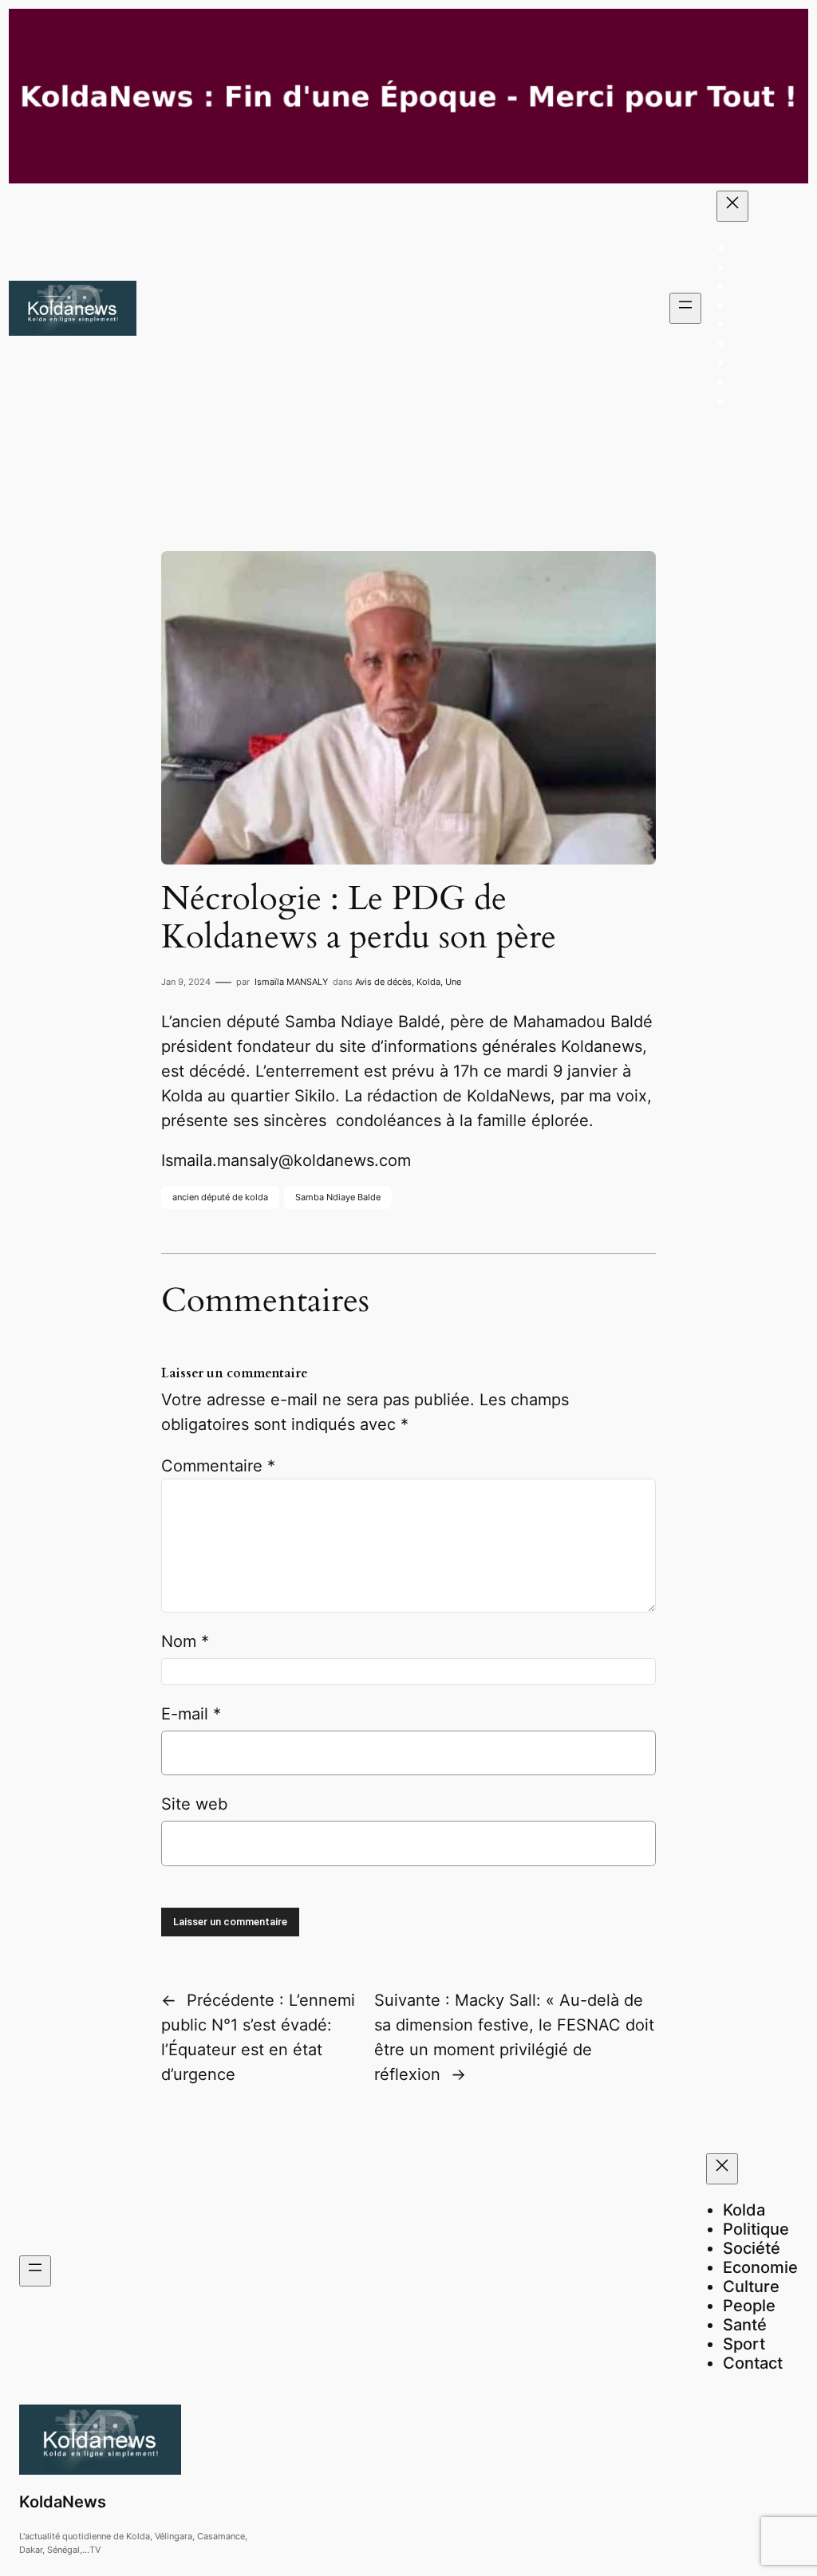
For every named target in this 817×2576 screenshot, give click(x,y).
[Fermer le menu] (732, 206)
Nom (185, 1641)
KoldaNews (63, 2502)
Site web (194, 1804)
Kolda (428, 982)
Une (453, 982)
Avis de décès (383, 982)
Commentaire (218, 1466)
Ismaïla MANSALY (291, 982)
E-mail (191, 1714)
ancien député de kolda (220, 1197)
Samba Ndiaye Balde (338, 1197)
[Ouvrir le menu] (685, 308)
